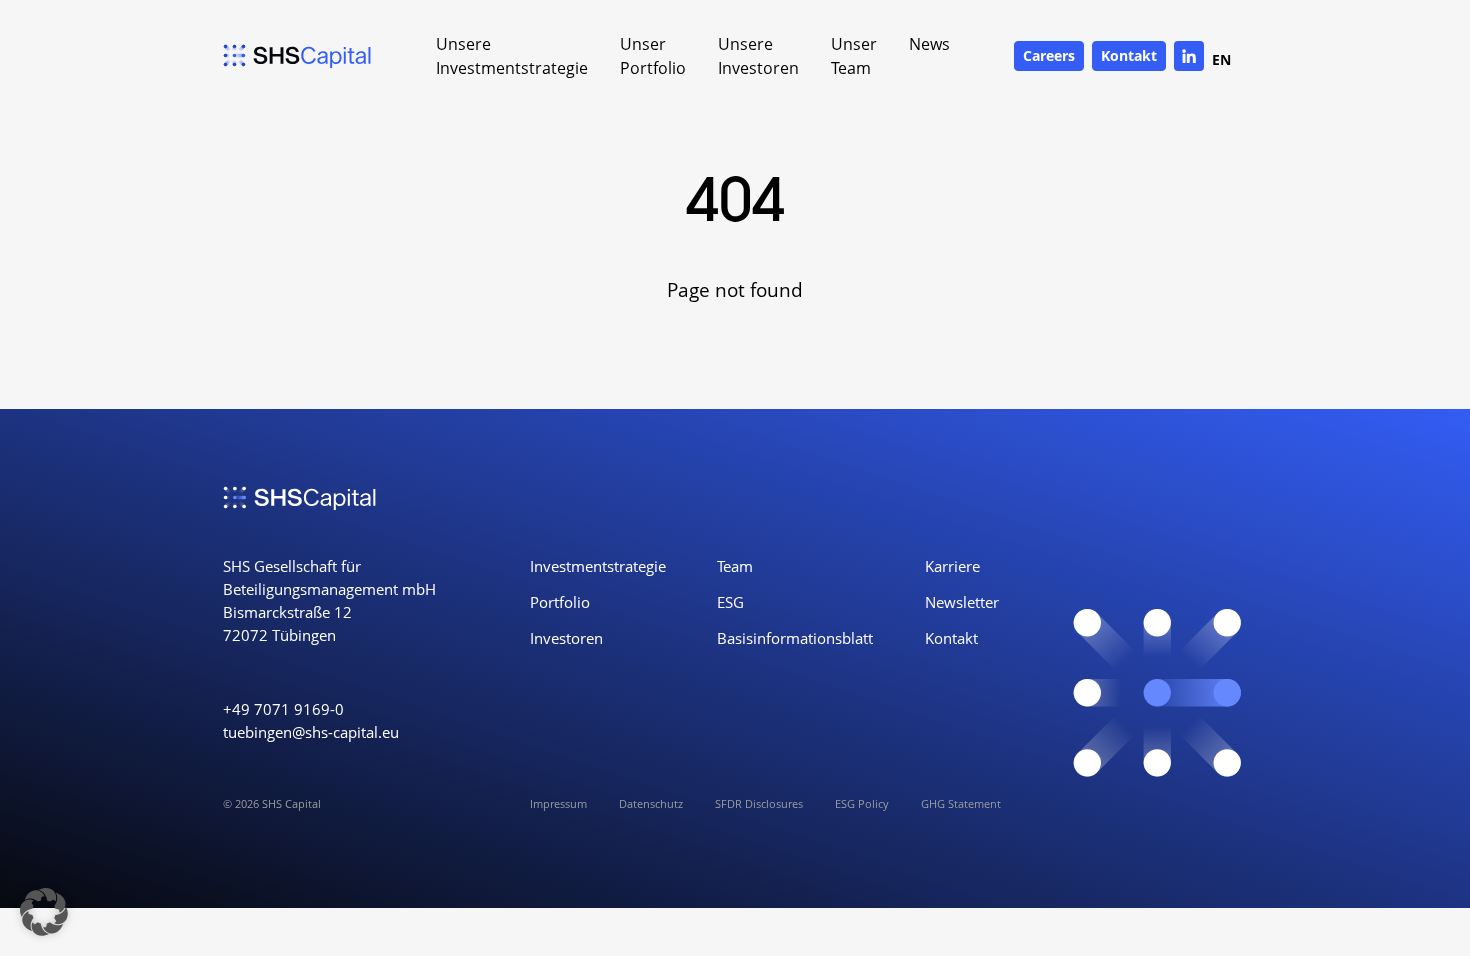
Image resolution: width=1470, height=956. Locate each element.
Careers (1049, 55)
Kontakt (1129, 55)
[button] (44, 912)
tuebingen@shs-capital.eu (311, 732)
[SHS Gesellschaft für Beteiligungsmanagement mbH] (297, 56)
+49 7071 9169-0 (283, 709)
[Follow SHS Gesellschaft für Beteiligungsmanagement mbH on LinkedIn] (1189, 56)
